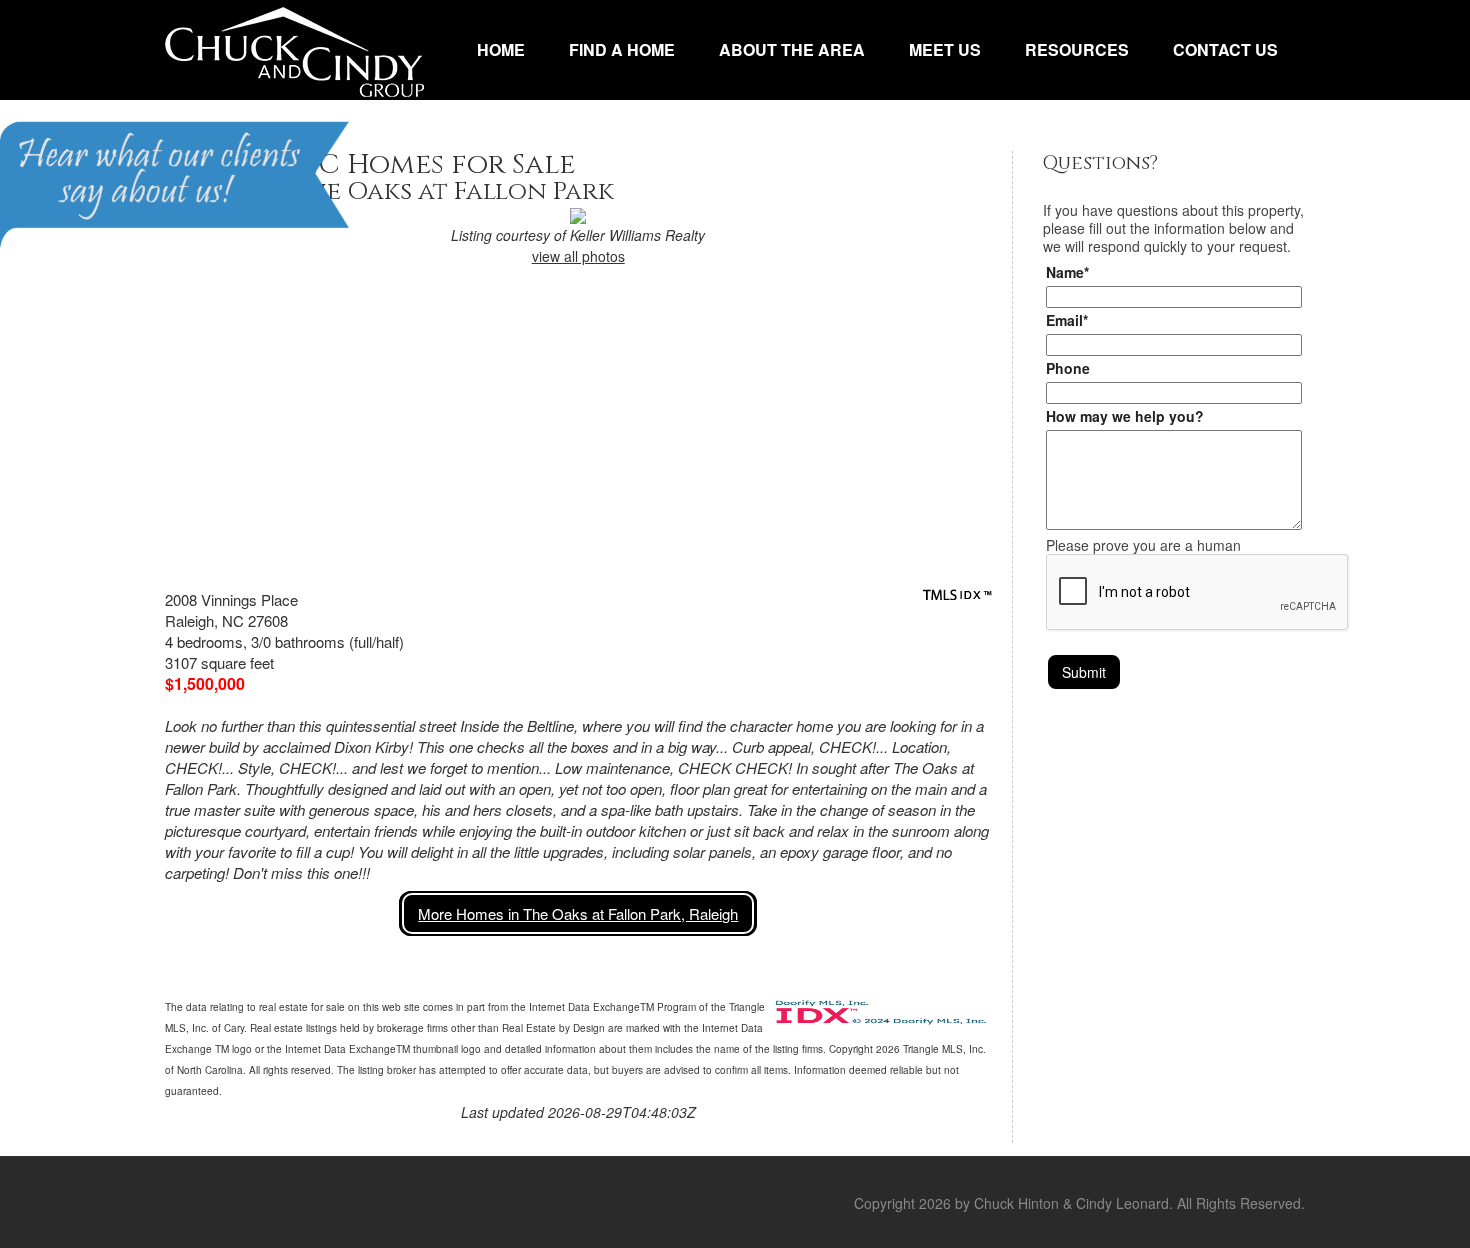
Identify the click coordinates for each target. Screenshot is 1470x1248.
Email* (1067, 320)
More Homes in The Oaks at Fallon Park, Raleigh (578, 913)
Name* (1067, 272)
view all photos (578, 256)
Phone (1068, 368)
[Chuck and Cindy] (294, 50)
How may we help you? (1125, 416)
